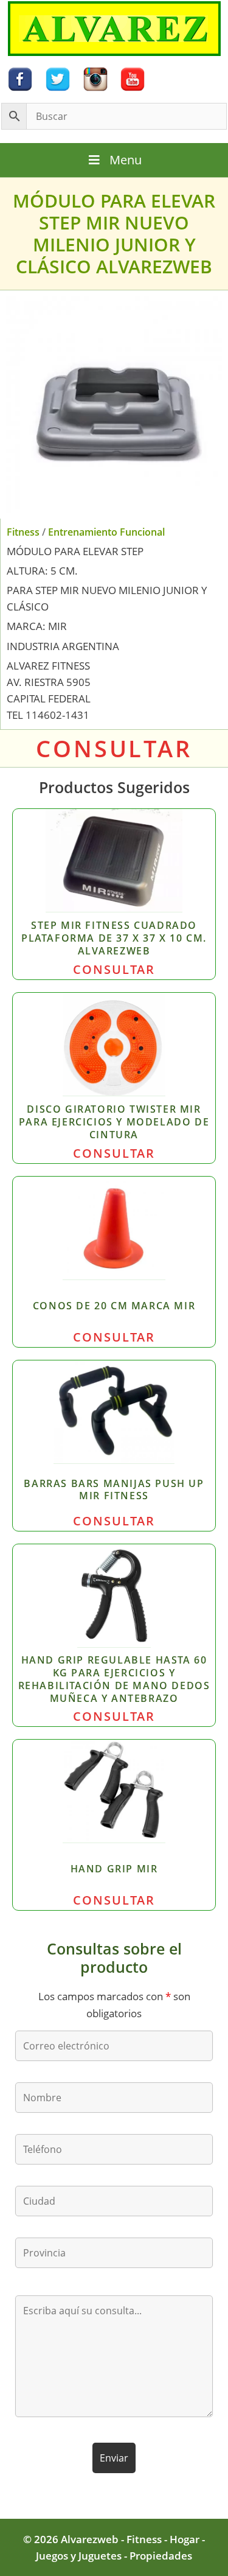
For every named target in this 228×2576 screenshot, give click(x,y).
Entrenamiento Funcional (106, 532)
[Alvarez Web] (114, 28)
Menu (126, 160)
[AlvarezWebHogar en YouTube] (133, 78)
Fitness (23, 532)
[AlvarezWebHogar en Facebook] (20, 78)
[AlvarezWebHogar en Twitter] (58, 78)
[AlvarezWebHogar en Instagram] (95, 78)
